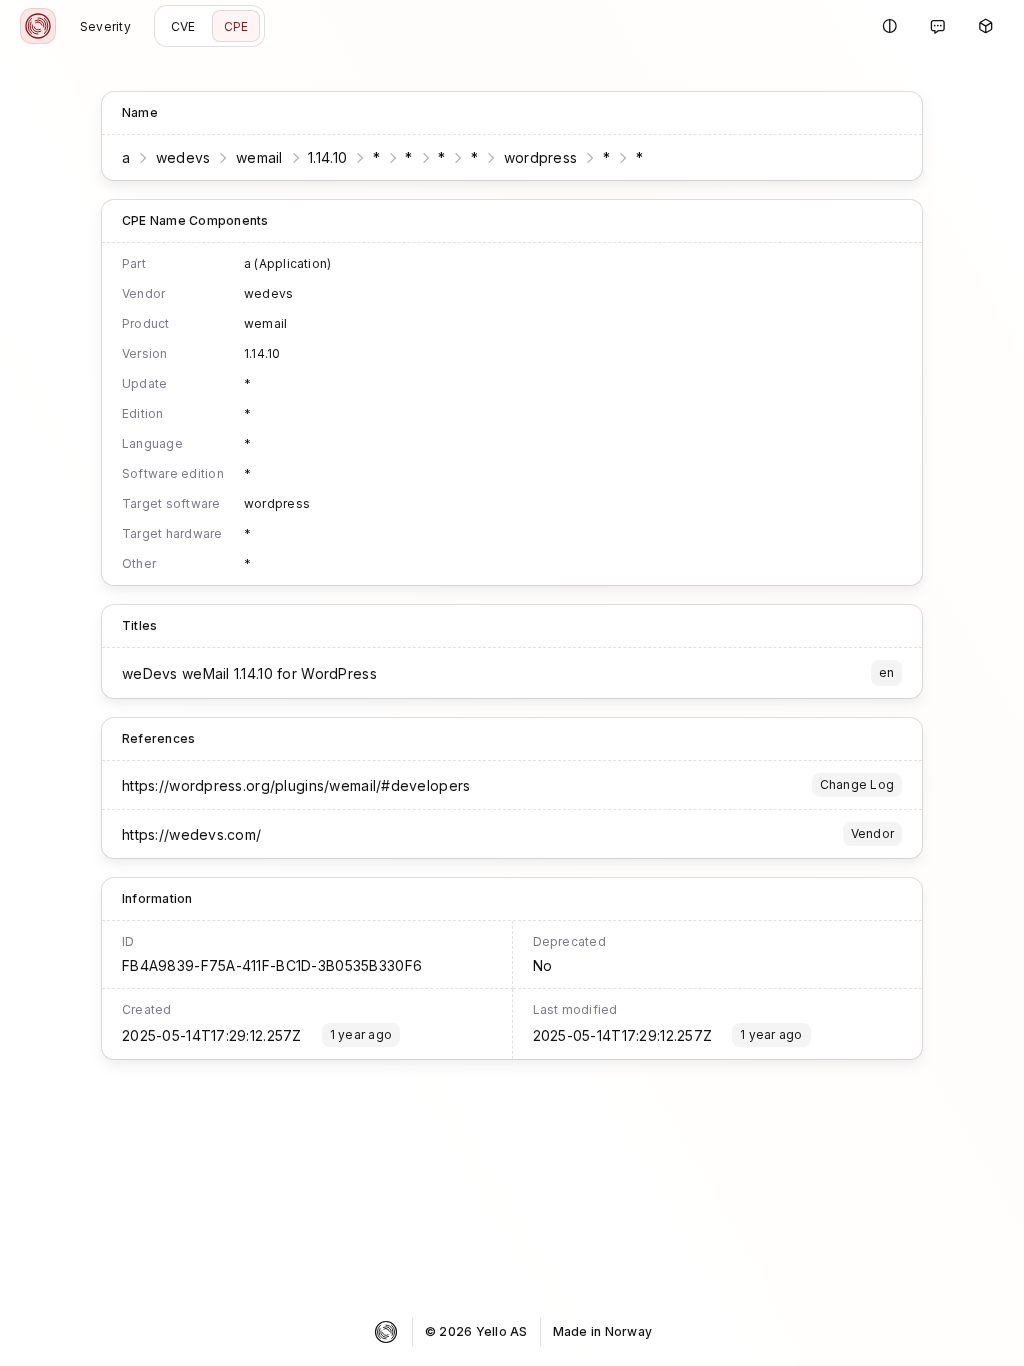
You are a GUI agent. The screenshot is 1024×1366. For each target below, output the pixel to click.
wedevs (183, 157)
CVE (183, 26)
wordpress (541, 157)
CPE (236, 26)
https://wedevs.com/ (191, 834)
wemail (259, 157)
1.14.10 (327, 157)
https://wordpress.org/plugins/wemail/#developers (296, 785)
